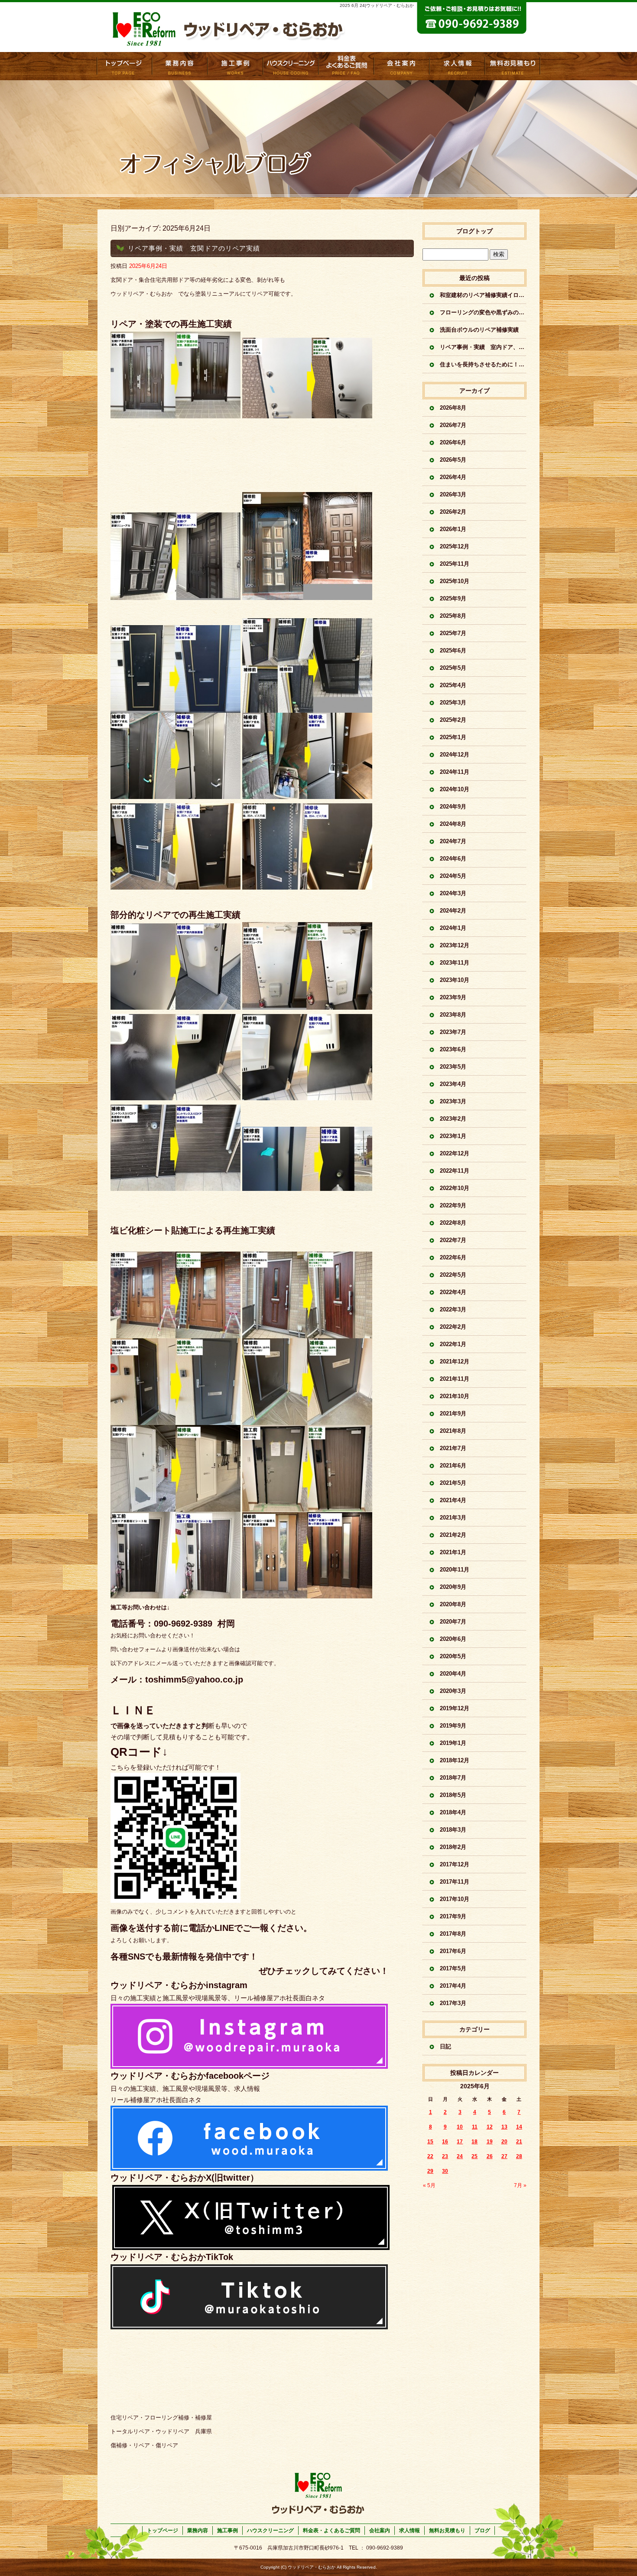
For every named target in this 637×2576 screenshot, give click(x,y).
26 (490, 2156)
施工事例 (235, 66)
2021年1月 (453, 1552)
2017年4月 (453, 1986)
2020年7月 (453, 1622)
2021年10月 (455, 1396)
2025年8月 (453, 616)
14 (519, 2127)
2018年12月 (455, 1760)
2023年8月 (453, 1015)
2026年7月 (453, 425)
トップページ (124, 66)
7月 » (520, 2185)
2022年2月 (453, 1327)
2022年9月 (453, 1205)
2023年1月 (453, 1136)
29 (430, 2171)
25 (474, 2156)
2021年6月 (453, 1466)
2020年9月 (453, 1587)
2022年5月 (453, 1275)
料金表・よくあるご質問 (346, 66)
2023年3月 (453, 1101)
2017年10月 (455, 1899)
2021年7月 (453, 1448)
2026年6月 (453, 442)
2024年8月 (453, 824)
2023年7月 (453, 1032)
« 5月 (429, 2185)
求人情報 (457, 66)
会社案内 (402, 66)
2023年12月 (455, 945)
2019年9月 (453, 1726)
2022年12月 (455, 1153)
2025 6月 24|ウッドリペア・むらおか (377, 5)
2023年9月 (453, 997)
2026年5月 (453, 460)
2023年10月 (455, 980)
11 (475, 2127)
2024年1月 (453, 928)
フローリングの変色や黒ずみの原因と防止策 (483, 312)
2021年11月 (455, 1379)
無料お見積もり (513, 66)
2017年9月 (453, 1916)
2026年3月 (453, 494)
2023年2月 (453, 1119)
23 (445, 2156)
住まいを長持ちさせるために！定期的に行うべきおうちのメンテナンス (483, 364)
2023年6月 (453, 1049)
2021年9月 (453, 1414)
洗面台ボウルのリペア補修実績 (479, 330)
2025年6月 (453, 651)
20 (504, 2142)
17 (460, 2142)
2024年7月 (453, 841)
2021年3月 (453, 1518)
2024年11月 (455, 772)
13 (504, 2127)
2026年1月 (453, 529)
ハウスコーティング (291, 66)
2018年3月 (453, 1830)
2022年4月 (453, 1292)
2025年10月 (455, 581)
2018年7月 (453, 1778)
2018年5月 (453, 1795)
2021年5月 (453, 1483)
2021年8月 (453, 1431)
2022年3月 (453, 1309)
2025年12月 (455, 546)
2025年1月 (453, 737)
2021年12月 (455, 1361)
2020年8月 (453, 1604)
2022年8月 (453, 1223)
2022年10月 (455, 1188)
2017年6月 (453, 1951)
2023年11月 (455, 963)
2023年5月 (453, 1067)
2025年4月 (453, 685)
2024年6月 (453, 859)
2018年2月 (453, 1847)
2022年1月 (453, 1344)
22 (430, 2156)
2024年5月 (453, 876)
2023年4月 (453, 1084)
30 (445, 2171)
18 (474, 2142)
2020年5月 (453, 1656)
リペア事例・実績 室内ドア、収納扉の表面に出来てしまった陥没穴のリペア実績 (483, 347)
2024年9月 (453, 807)
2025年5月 (453, 668)
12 (490, 2127)
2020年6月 (453, 1639)
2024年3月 (453, 893)
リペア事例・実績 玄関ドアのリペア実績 (194, 248)
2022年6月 (453, 1257)
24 (460, 2156)
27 (504, 2156)
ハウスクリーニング (270, 2530)
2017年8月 (453, 1934)
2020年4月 (453, 1674)
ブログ (482, 2530)
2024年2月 (453, 911)
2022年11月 (455, 1171)
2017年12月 (455, 1864)
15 (430, 2142)
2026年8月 (453, 408)
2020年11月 (455, 1570)
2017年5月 (453, 1968)
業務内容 (180, 66)
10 (460, 2127)
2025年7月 (453, 633)
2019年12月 (455, 1708)
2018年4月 (453, 1812)
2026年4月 (453, 477)
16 (445, 2142)
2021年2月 (453, 1535)
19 (490, 2142)
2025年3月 (453, 703)
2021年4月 (453, 1500)
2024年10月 (455, 789)
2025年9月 (453, 598)
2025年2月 (453, 720)
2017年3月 (453, 2003)
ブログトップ (474, 231)
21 (519, 2142)
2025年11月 (455, 564)
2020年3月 (453, 1691)
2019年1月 (453, 1743)
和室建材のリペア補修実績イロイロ (483, 295)
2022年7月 (453, 1240)
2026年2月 (453, 512)
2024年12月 (455, 755)
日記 (445, 2046)
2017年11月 (455, 1882)
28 (519, 2156)
